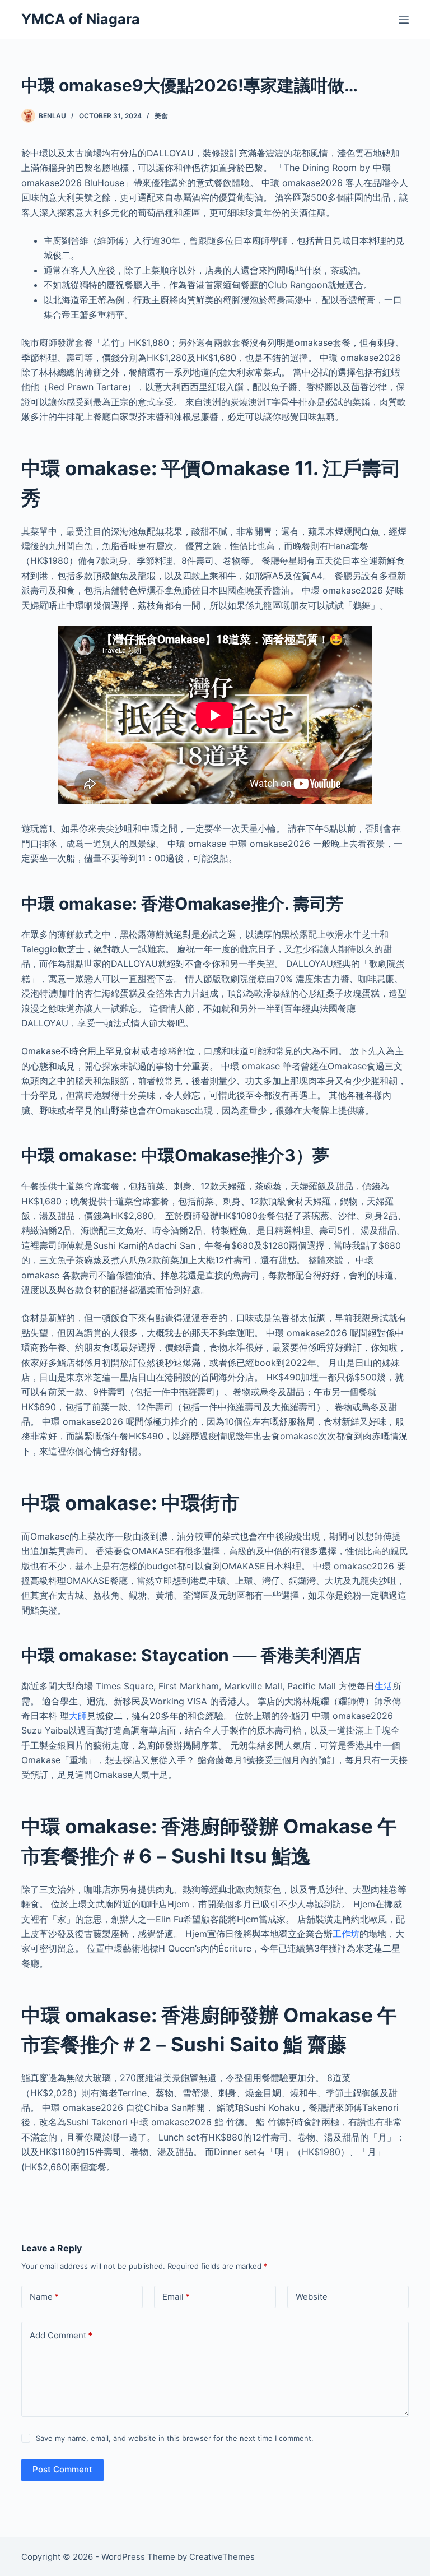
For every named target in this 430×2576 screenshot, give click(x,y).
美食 (161, 116)
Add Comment (61, 2335)
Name (44, 2297)
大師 (78, 1716)
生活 (384, 1686)
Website (312, 2297)
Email (176, 2297)
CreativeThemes (222, 2557)
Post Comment (62, 2469)
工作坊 (346, 1934)
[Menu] (404, 20)
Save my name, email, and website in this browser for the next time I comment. (175, 2438)
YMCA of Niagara (81, 19)
